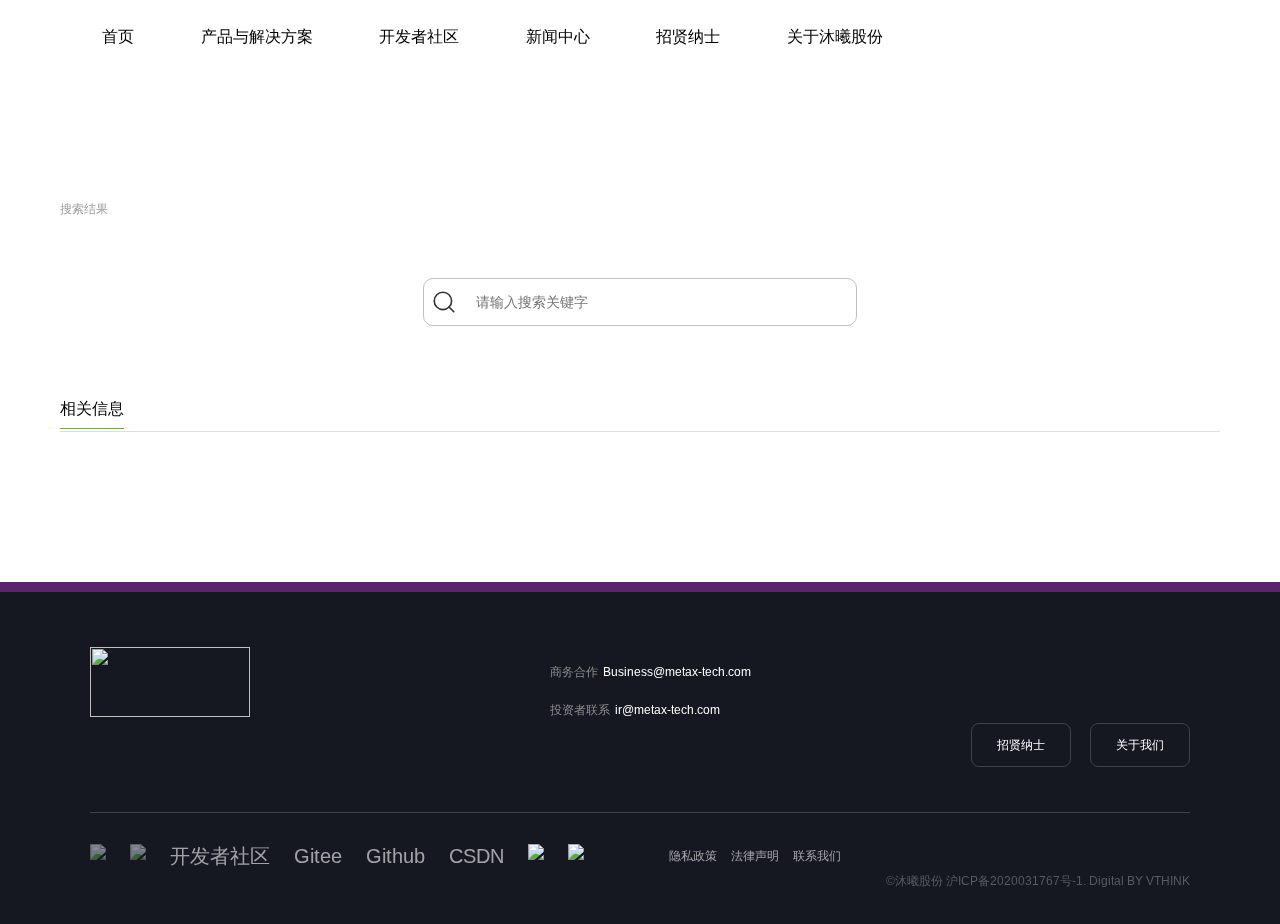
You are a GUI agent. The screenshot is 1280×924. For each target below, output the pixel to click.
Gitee (318, 856)
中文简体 (997, 90)
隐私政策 (693, 856)
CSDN (476, 856)
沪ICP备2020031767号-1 (1014, 881)
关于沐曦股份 (835, 36)
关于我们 (1140, 745)
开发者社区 (419, 36)
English (997, 60)
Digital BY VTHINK (1139, 881)
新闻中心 (558, 36)
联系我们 (817, 856)
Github (395, 856)
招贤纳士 (688, 36)
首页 (118, 36)
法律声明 (755, 856)
